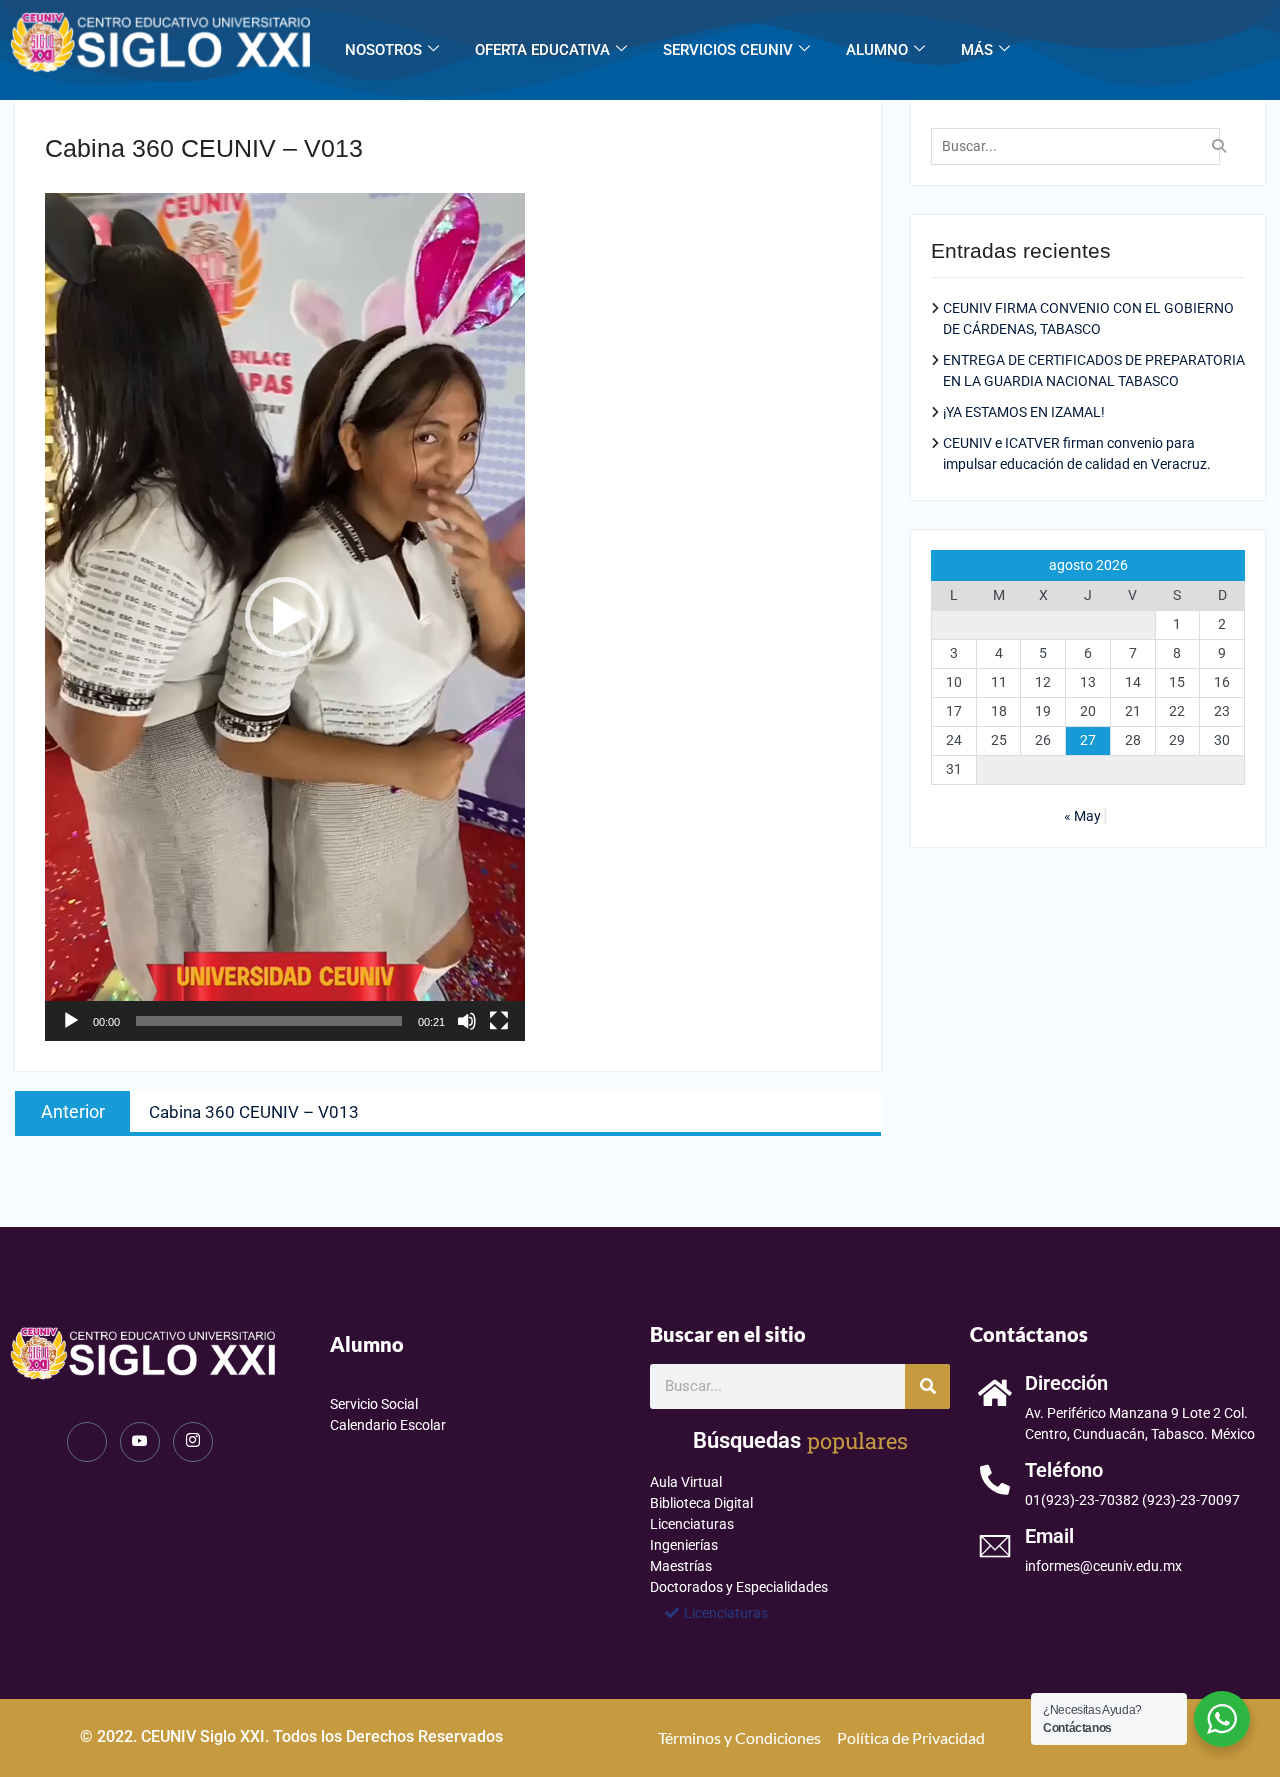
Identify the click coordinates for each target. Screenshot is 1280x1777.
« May (1082, 816)
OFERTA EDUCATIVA (542, 50)
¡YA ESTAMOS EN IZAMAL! (1024, 412)
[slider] (269, 1021)
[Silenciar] (467, 1021)
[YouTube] (140, 1442)
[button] (285, 617)
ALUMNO (877, 50)
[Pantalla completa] (499, 1021)
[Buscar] (927, 1386)
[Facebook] (87, 1442)
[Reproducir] (71, 1021)
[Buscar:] (1080, 146)
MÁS (977, 50)
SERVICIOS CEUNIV (728, 50)
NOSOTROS (383, 50)
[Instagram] (193, 1442)
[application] (285, 617)
